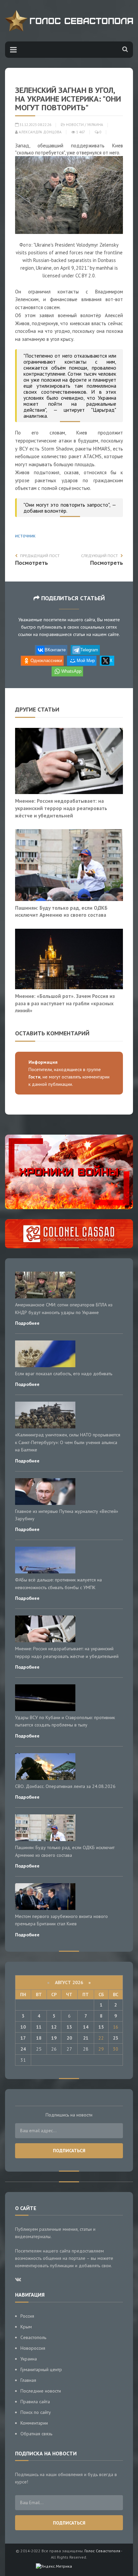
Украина (95, 125)
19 (54, 2038)
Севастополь (33, 2337)
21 (86, 2038)
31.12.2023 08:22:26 (35, 125)
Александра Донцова (40, 132)
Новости (75, 125)
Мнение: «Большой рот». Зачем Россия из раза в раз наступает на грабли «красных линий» (65, 1003)
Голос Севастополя (102, 2551)
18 (39, 2038)
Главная (28, 2380)
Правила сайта (35, 2402)
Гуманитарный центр (41, 2369)
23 (116, 2038)
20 (69, 2038)
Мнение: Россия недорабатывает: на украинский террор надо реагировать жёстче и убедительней (61, 808)
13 (69, 2027)
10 (23, 2027)
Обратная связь (36, 2434)
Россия (27, 2316)
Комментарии (34, 2423)
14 (86, 2027)
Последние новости (41, 2391)
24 (23, 2049)
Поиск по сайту (36, 2412)
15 (101, 2027)
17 (23, 2038)
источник (25, 536)
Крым (26, 2327)
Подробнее (27, 1323)
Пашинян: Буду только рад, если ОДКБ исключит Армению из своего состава (61, 911)
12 (54, 2027)
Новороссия (33, 2348)
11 (39, 2027)
